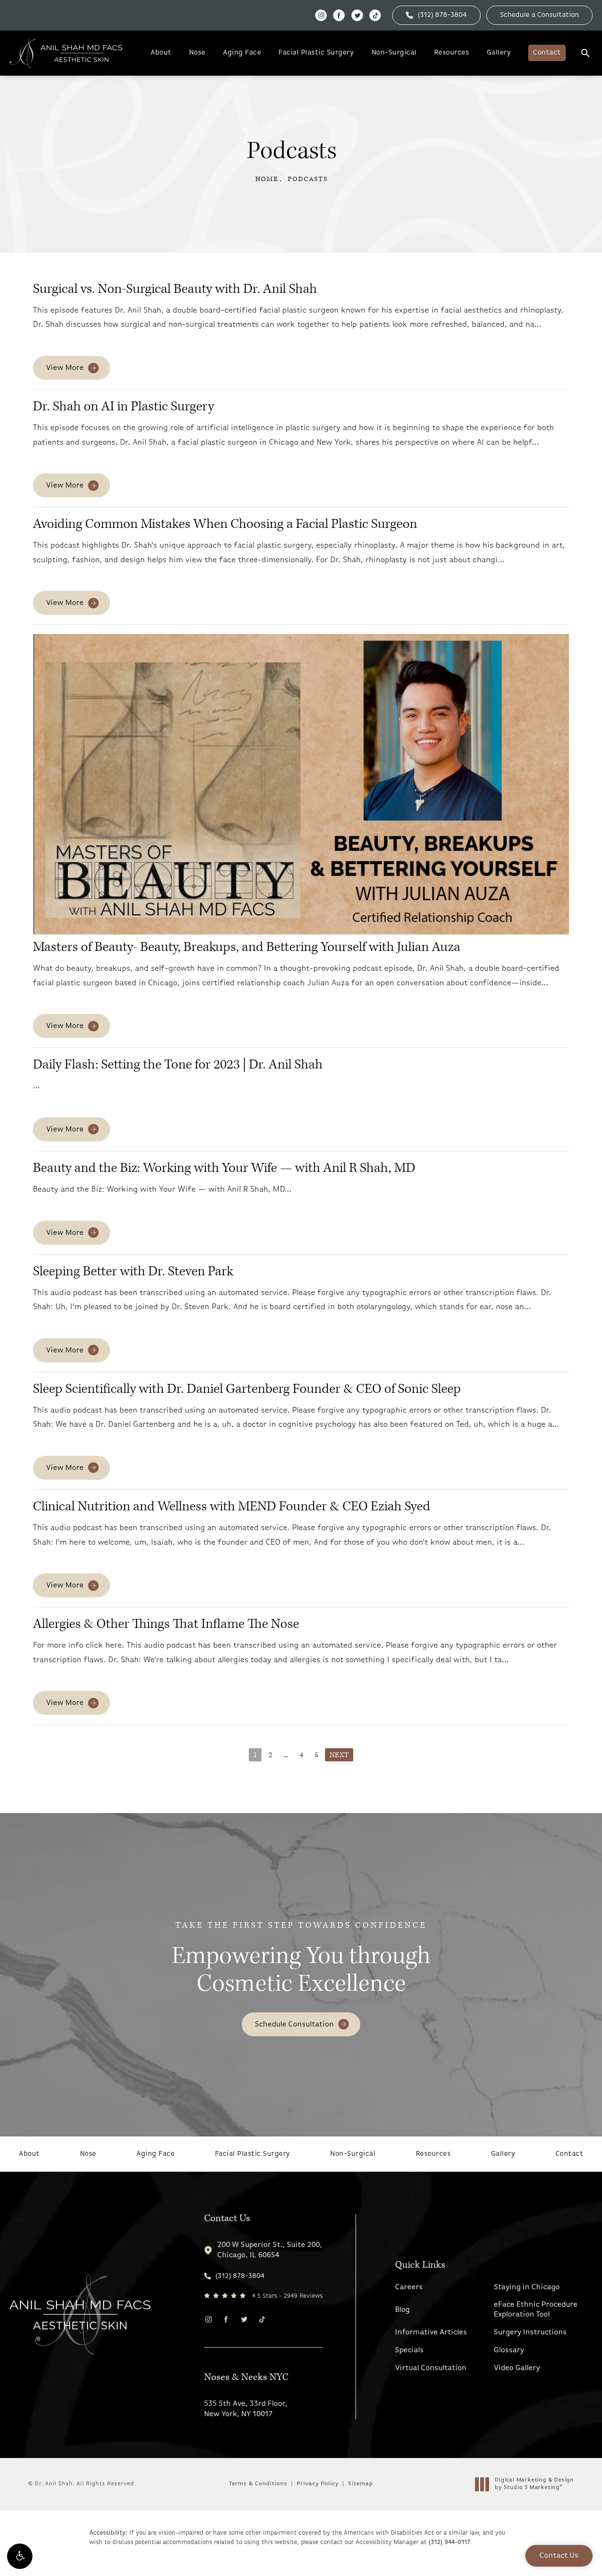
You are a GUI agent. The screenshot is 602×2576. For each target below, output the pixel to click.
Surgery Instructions (530, 2333)
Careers (409, 2287)
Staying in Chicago (527, 2287)
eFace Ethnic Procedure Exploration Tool (536, 2310)
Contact (547, 53)
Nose (197, 53)
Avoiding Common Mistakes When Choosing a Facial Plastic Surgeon (225, 524)
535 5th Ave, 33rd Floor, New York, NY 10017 (246, 2409)
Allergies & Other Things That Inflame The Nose (166, 1624)
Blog (402, 2310)
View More (65, 368)
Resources (452, 53)
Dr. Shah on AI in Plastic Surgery (123, 406)
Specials (409, 2350)
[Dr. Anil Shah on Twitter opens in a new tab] (357, 15)
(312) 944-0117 (449, 2542)
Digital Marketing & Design (534, 2484)
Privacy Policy (318, 2484)
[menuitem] (321, 15)
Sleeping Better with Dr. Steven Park (133, 1271)
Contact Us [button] (559, 2556)
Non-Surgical (394, 53)
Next (339, 1755)
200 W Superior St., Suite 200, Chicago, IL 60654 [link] (270, 2250)
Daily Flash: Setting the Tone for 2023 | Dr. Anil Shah (178, 1064)
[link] (436, 15)
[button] (20, 2556)
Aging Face (242, 53)
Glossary (509, 2350)
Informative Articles (431, 2333)
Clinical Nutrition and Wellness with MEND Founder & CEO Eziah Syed (232, 1506)
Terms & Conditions (258, 2484)
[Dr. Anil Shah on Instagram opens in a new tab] (321, 15)
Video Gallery (517, 2368)
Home (267, 179)
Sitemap (360, 2484)
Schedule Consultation (294, 2025)
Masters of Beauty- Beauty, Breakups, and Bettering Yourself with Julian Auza (247, 947)
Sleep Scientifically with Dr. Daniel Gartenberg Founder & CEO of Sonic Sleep (247, 1389)
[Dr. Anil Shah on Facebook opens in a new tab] (339, 15)
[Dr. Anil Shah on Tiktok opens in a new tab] (375, 15)
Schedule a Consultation (539, 15)
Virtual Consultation (431, 2368)
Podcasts (308, 179)
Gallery (499, 53)
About (161, 53)
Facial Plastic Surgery (316, 53)
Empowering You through (301, 1959)
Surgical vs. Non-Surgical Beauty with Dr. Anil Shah (175, 289)
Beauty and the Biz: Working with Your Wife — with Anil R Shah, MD (224, 1168)
